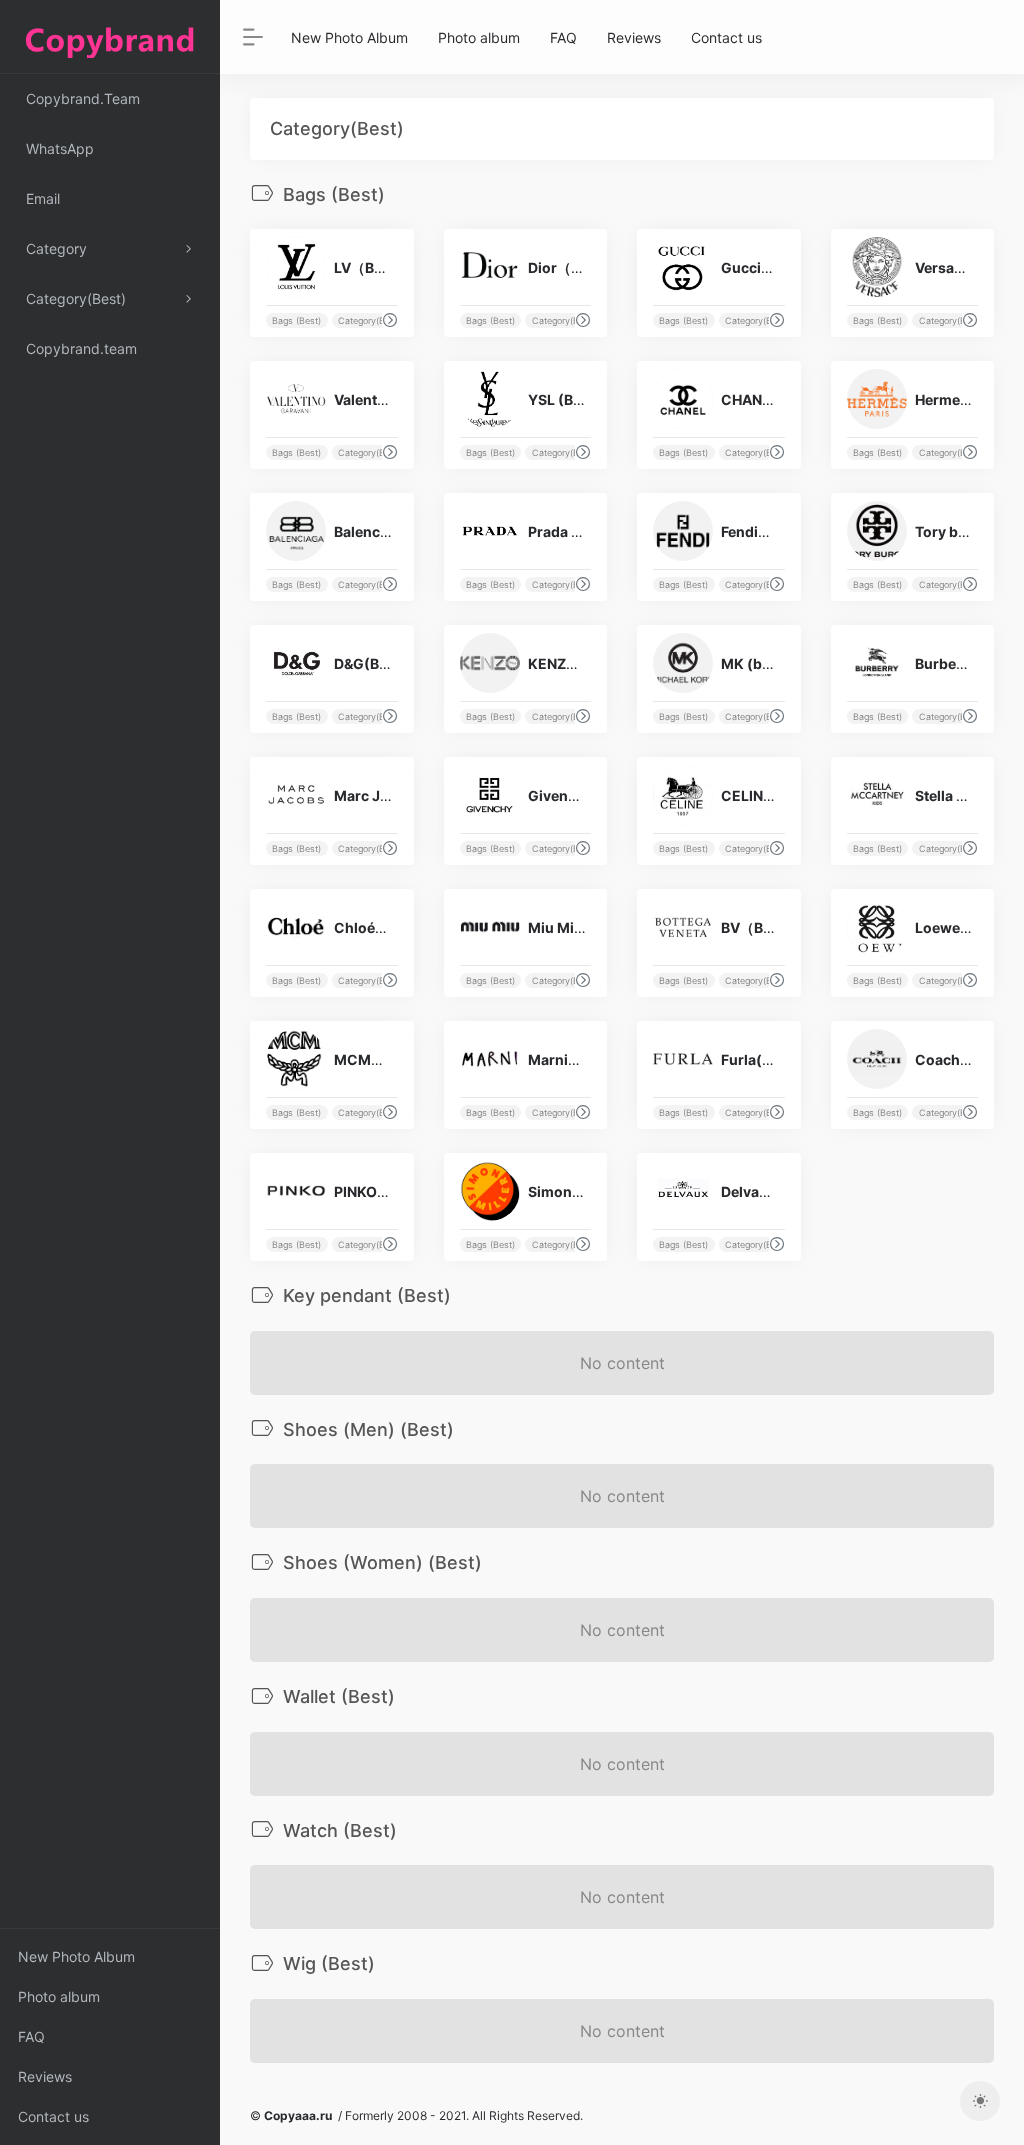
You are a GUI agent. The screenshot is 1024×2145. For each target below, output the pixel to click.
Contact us (53, 2116)
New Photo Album (76, 1956)
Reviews (45, 2076)
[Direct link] (390, 320)
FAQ (31, 2036)
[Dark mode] (980, 2101)
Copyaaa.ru (298, 2115)
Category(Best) (369, 320)
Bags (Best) (296, 320)
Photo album (59, 1996)
